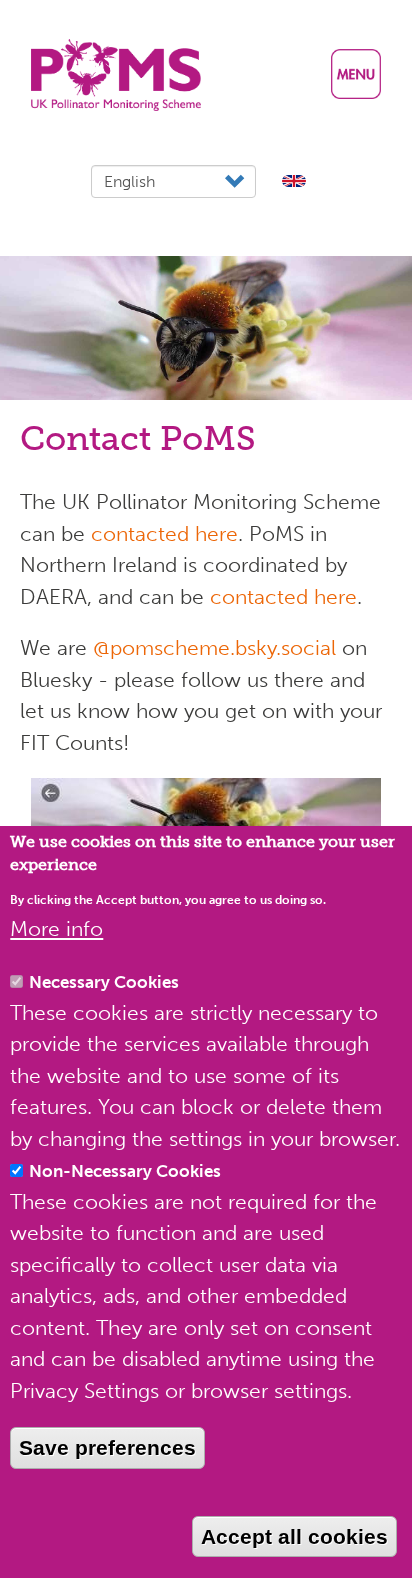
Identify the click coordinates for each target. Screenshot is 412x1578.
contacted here (164, 533)
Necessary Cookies (104, 982)
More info (56, 928)
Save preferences (107, 1447)
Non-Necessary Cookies (125, 1171)
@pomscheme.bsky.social (214, 647)
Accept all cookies (294, 1536)
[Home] (116, 75)
